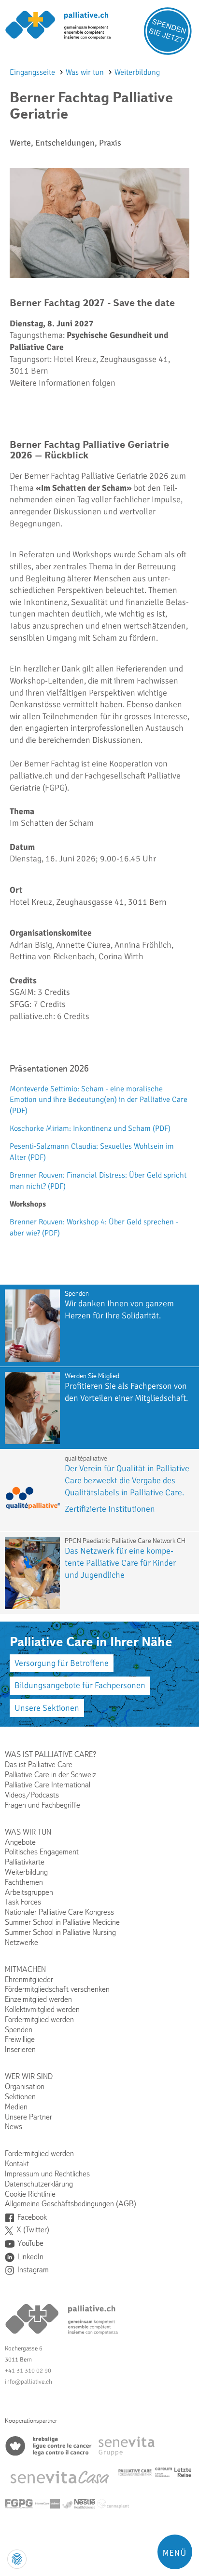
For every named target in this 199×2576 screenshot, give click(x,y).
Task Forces (23, 1902)
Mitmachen (25, 1969)
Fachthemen (24, 1882)
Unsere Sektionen (47, 1708)
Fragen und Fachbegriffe (43, 1805)
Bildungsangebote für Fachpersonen (80, 1685)
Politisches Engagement (42, 1852)
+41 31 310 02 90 (28, 2371)
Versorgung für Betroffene (62, 1663)
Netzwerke (21, 1942)
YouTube (30, 2243)
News (14, 2127)
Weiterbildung (137, 72)
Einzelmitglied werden (38, 1999)
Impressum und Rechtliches (47, 2174)
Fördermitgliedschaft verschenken (57, 1989)
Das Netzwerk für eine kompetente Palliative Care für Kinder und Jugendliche (120, 1563)
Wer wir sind (29, 2076)
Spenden (19, 2030)
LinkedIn (30, 2257)
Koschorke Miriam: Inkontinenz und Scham (90, 1128)
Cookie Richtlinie (30, 2194)
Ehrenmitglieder (29, 1979)
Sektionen (20, 2097)
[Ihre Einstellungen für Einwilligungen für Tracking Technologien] (17, 2559)
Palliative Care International (48, 1785)
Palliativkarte (25, 1862)
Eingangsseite (33, 72)
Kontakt (17, 2164)
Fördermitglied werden (39, 2019)
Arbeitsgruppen (29, 1892)
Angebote (20, 1842)
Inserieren (20, 2049)
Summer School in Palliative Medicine (62, 1922)
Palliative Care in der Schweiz (50, 1775)
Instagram (33, 2270)
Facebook (32, 2217)
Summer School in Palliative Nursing (60, 1932)
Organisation (25, 2086)
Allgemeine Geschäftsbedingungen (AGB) (71, 2204)
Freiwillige (20, 2039)
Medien (16, 2107)
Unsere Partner (28, 2117)
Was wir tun (86, 72)
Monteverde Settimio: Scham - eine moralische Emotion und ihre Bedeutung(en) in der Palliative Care (99, 1100)
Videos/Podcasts (32, 1795)
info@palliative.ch (28, 2382)
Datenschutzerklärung (39, 2184)
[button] (175, 2552)
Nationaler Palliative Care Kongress (59, 1912)
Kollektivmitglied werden (42, 2009)
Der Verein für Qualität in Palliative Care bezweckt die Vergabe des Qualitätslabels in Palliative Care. (127, 1480)
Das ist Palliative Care (39, 1764)
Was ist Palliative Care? (50, 1754)
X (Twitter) (33, 2230)
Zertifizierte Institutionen (110, 1509)
